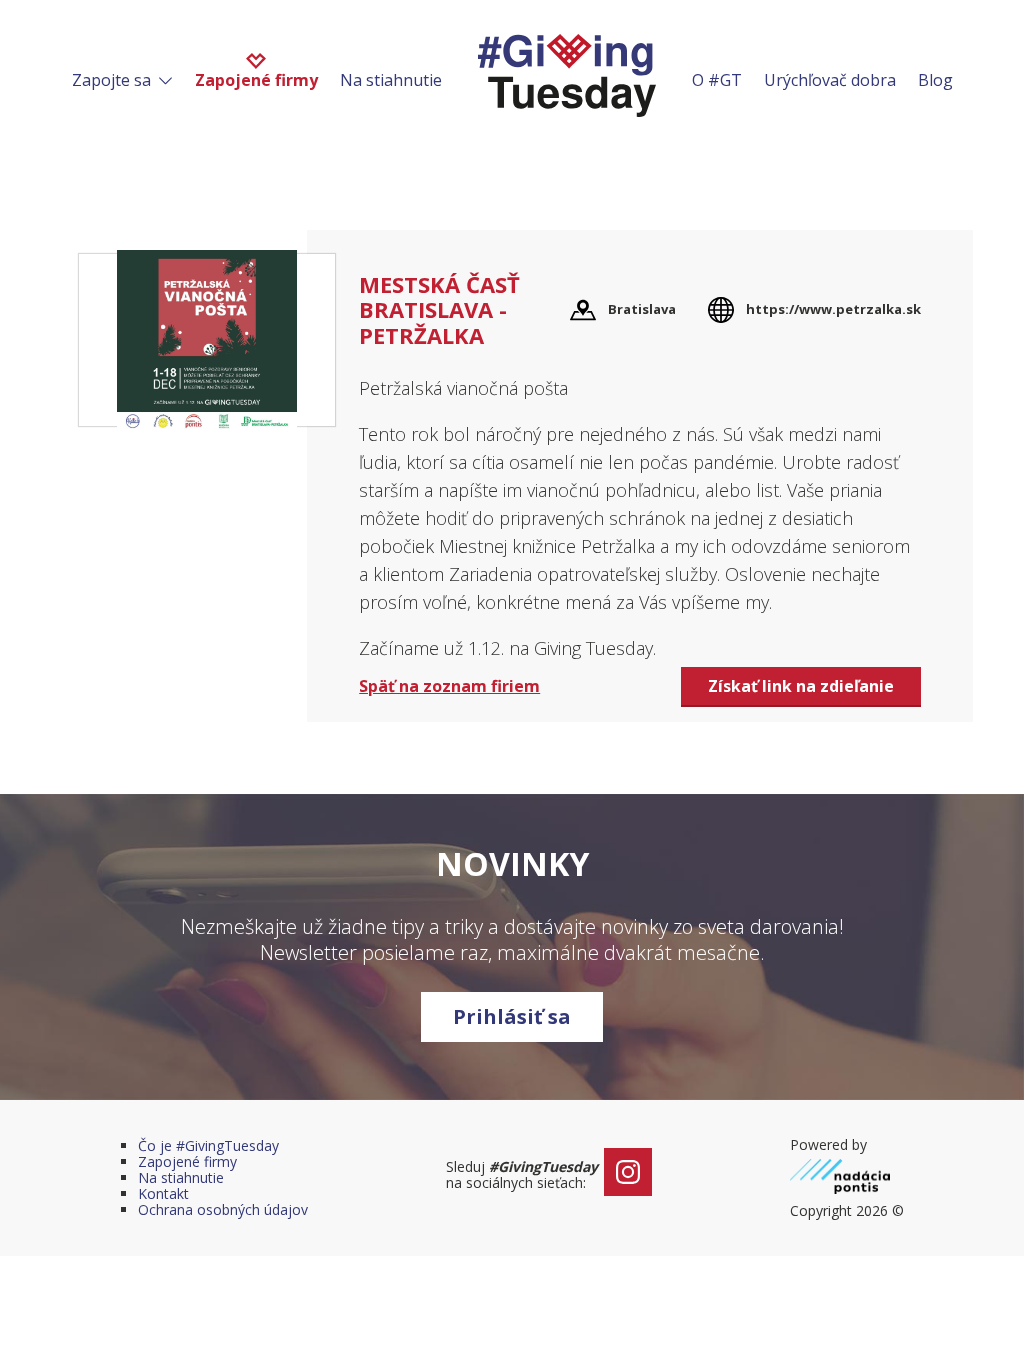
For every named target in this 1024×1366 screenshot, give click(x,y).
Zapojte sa (113, 80)
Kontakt (163, 1193)
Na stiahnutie (391, 80)
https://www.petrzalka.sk (833, 309)
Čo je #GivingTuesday (208, 1145)
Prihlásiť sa (512, 1016)
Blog (935, 80)
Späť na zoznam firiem (449, 686)
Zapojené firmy (256, 80)
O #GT (717, 80)
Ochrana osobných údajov (223, 1209)
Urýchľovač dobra (830, 80)
